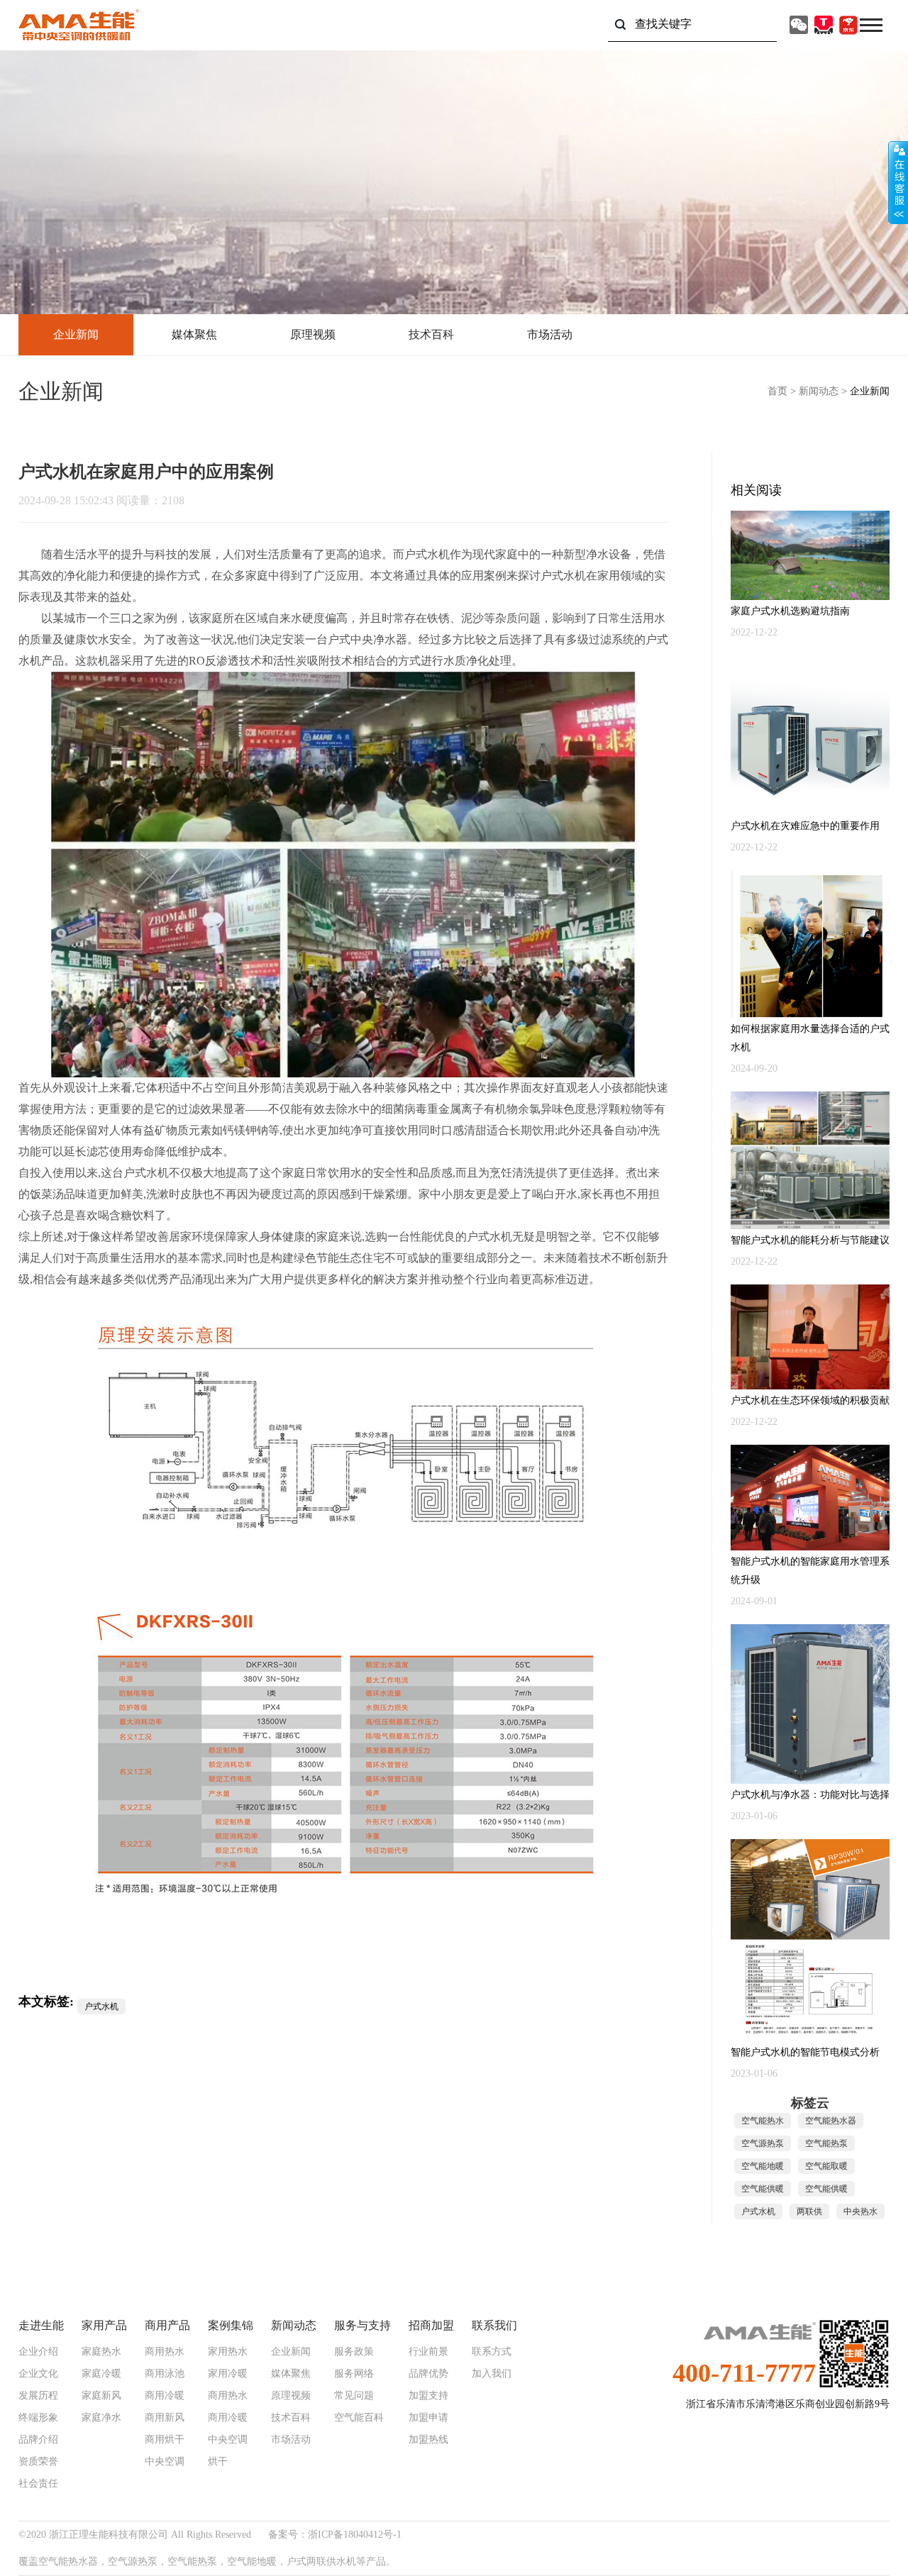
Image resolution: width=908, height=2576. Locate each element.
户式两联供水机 (321, 2561)
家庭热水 (101, 2352)
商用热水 (165, 2352)
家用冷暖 (228, 2374)
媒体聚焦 (194, 334)
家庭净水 (101, 2418)
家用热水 (228, 2352)
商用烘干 (165, 2440)
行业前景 (428, 2352)
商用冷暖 (165, 2396)
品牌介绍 (38, 2440)
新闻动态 (819, 391)
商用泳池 (165, 2374)
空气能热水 (763, 2121)
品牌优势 (428, 2374)
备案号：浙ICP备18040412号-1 (335, 2535)
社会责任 (38, 2484)
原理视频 (313, 334)
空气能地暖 (763, 2166)
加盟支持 (428, 2396)
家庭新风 (101, 2396)
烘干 (218, 2462)
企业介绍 (38, 2352)
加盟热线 (428, 2440)
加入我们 (492, 2374)
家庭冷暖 (101, 2374)
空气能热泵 (826, 2143)
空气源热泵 (763, 2143)
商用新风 (165, 2418)
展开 (898, 182)
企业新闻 (76, 334)
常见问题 (354, 2396)
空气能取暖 (826, 2166)
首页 (777, 391)
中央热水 (860, 2211)
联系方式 (492, 2352)
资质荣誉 (38, 2462)
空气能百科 (359, 2418)
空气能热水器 (831, 2121)
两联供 (809, 2211)
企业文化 (38, 2374)
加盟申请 (428, 2418)
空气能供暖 (763, 2189)
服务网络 (354, 2374)
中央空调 (165, 2462)
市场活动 (550, 334)
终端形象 (38, 2418)
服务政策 (354, 2352)
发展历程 (38, 2396)
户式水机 (427, 554)
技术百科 (431, 334)
